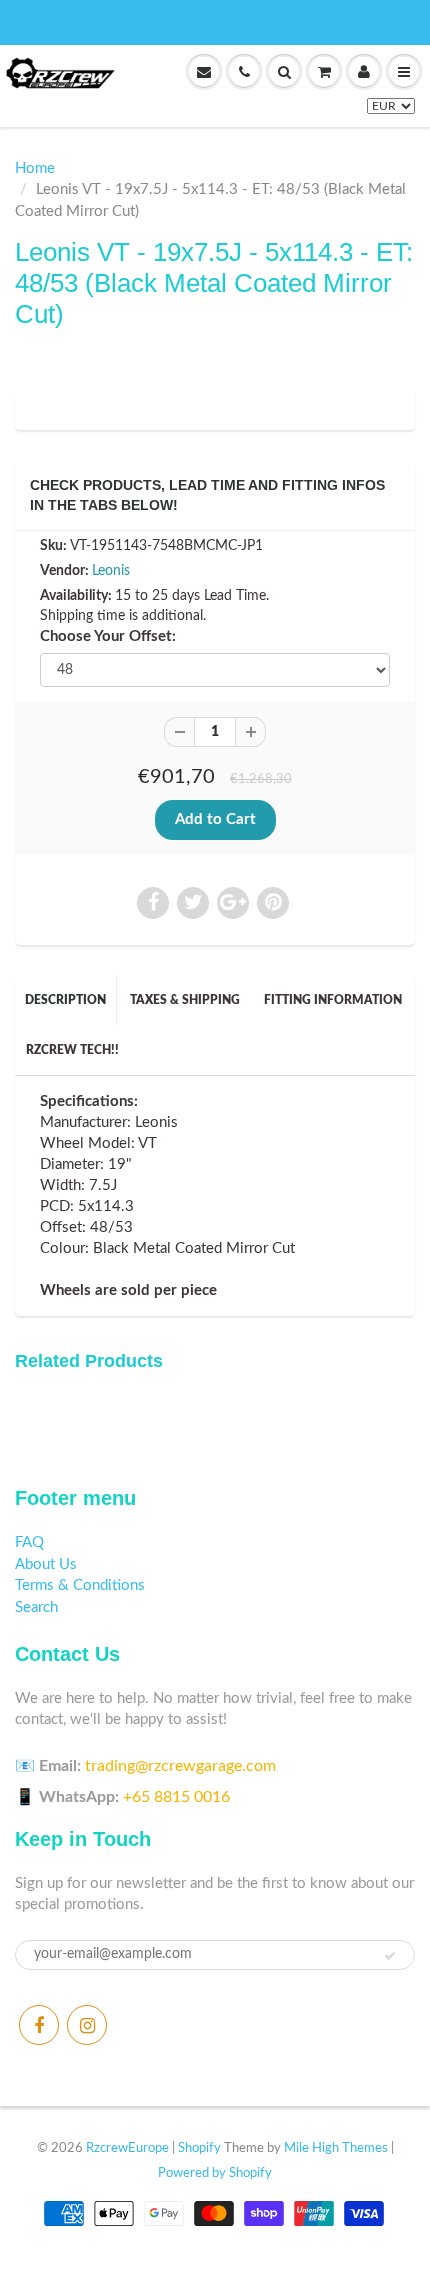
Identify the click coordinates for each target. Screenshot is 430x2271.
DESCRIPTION (65, 1000)
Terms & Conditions (80, 1585)
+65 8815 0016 (176, 1797)
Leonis (111, 571)
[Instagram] (87, 2025)
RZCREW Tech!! (72, 1050)
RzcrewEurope (127, 2148)
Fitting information (333, 1000)
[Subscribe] (390, 1956)
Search (36, 1607)
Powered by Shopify (215, 2173)
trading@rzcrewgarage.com (180, 1766)
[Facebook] (39, 2025)
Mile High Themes (336, 2148)
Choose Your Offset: (108, 636)
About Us (46, 1564)
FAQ (29, 1542)
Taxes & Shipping (185, 1000)
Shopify (199, 2148)
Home (35, 168)
